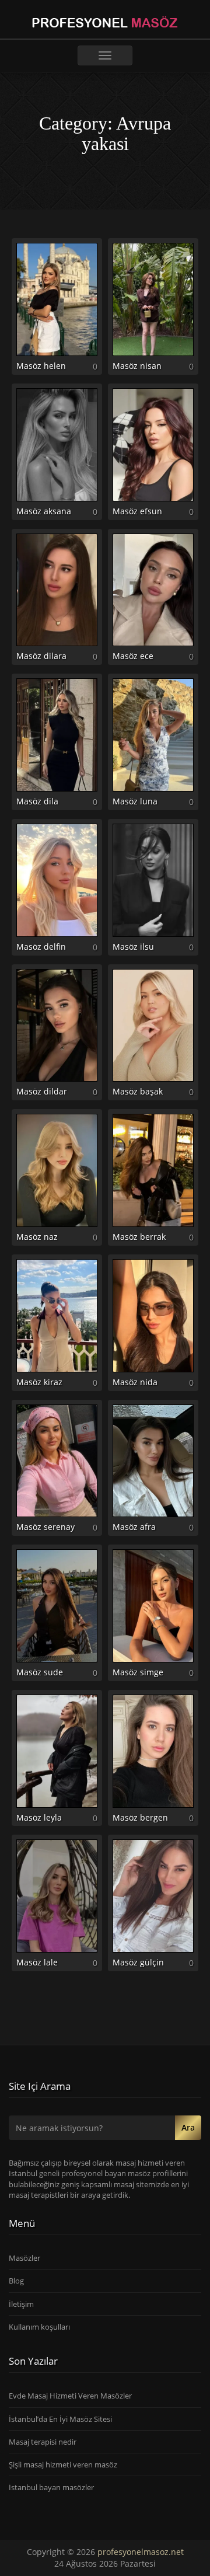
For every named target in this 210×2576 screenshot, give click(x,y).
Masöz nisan (137, 366)
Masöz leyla (39, 1817)
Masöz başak (138, 1091)
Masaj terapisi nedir (43, 2442)
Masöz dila (37, 801)
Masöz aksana (44, 511)
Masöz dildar (42, 1091)
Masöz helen (41, 366)
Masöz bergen (140, 1817)
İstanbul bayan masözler (51, 2487)
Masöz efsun (137, 511)
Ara (188, 2127)
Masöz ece (133, 656)
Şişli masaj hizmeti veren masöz (63, 2465)
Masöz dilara (41, 656)
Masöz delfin (41, 947)
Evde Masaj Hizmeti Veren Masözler (70, 2396)
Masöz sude (40, 1672)
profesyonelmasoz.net (141, 2552)
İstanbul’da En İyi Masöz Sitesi (60, 2419)
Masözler (24, 2258)
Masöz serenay (45, 1527)
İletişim (21, 2304)
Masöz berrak (139, 1237)
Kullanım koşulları (39, 2327)
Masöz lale (37, 1962)
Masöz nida (135, 1382)
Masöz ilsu (133, 947)
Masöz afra (134, 1527)
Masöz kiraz (39, 1382)
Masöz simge (138, 1672)
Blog (16, 2281)
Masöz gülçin (138, 1962)
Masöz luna (135, 801)
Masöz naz (37, 1237)
